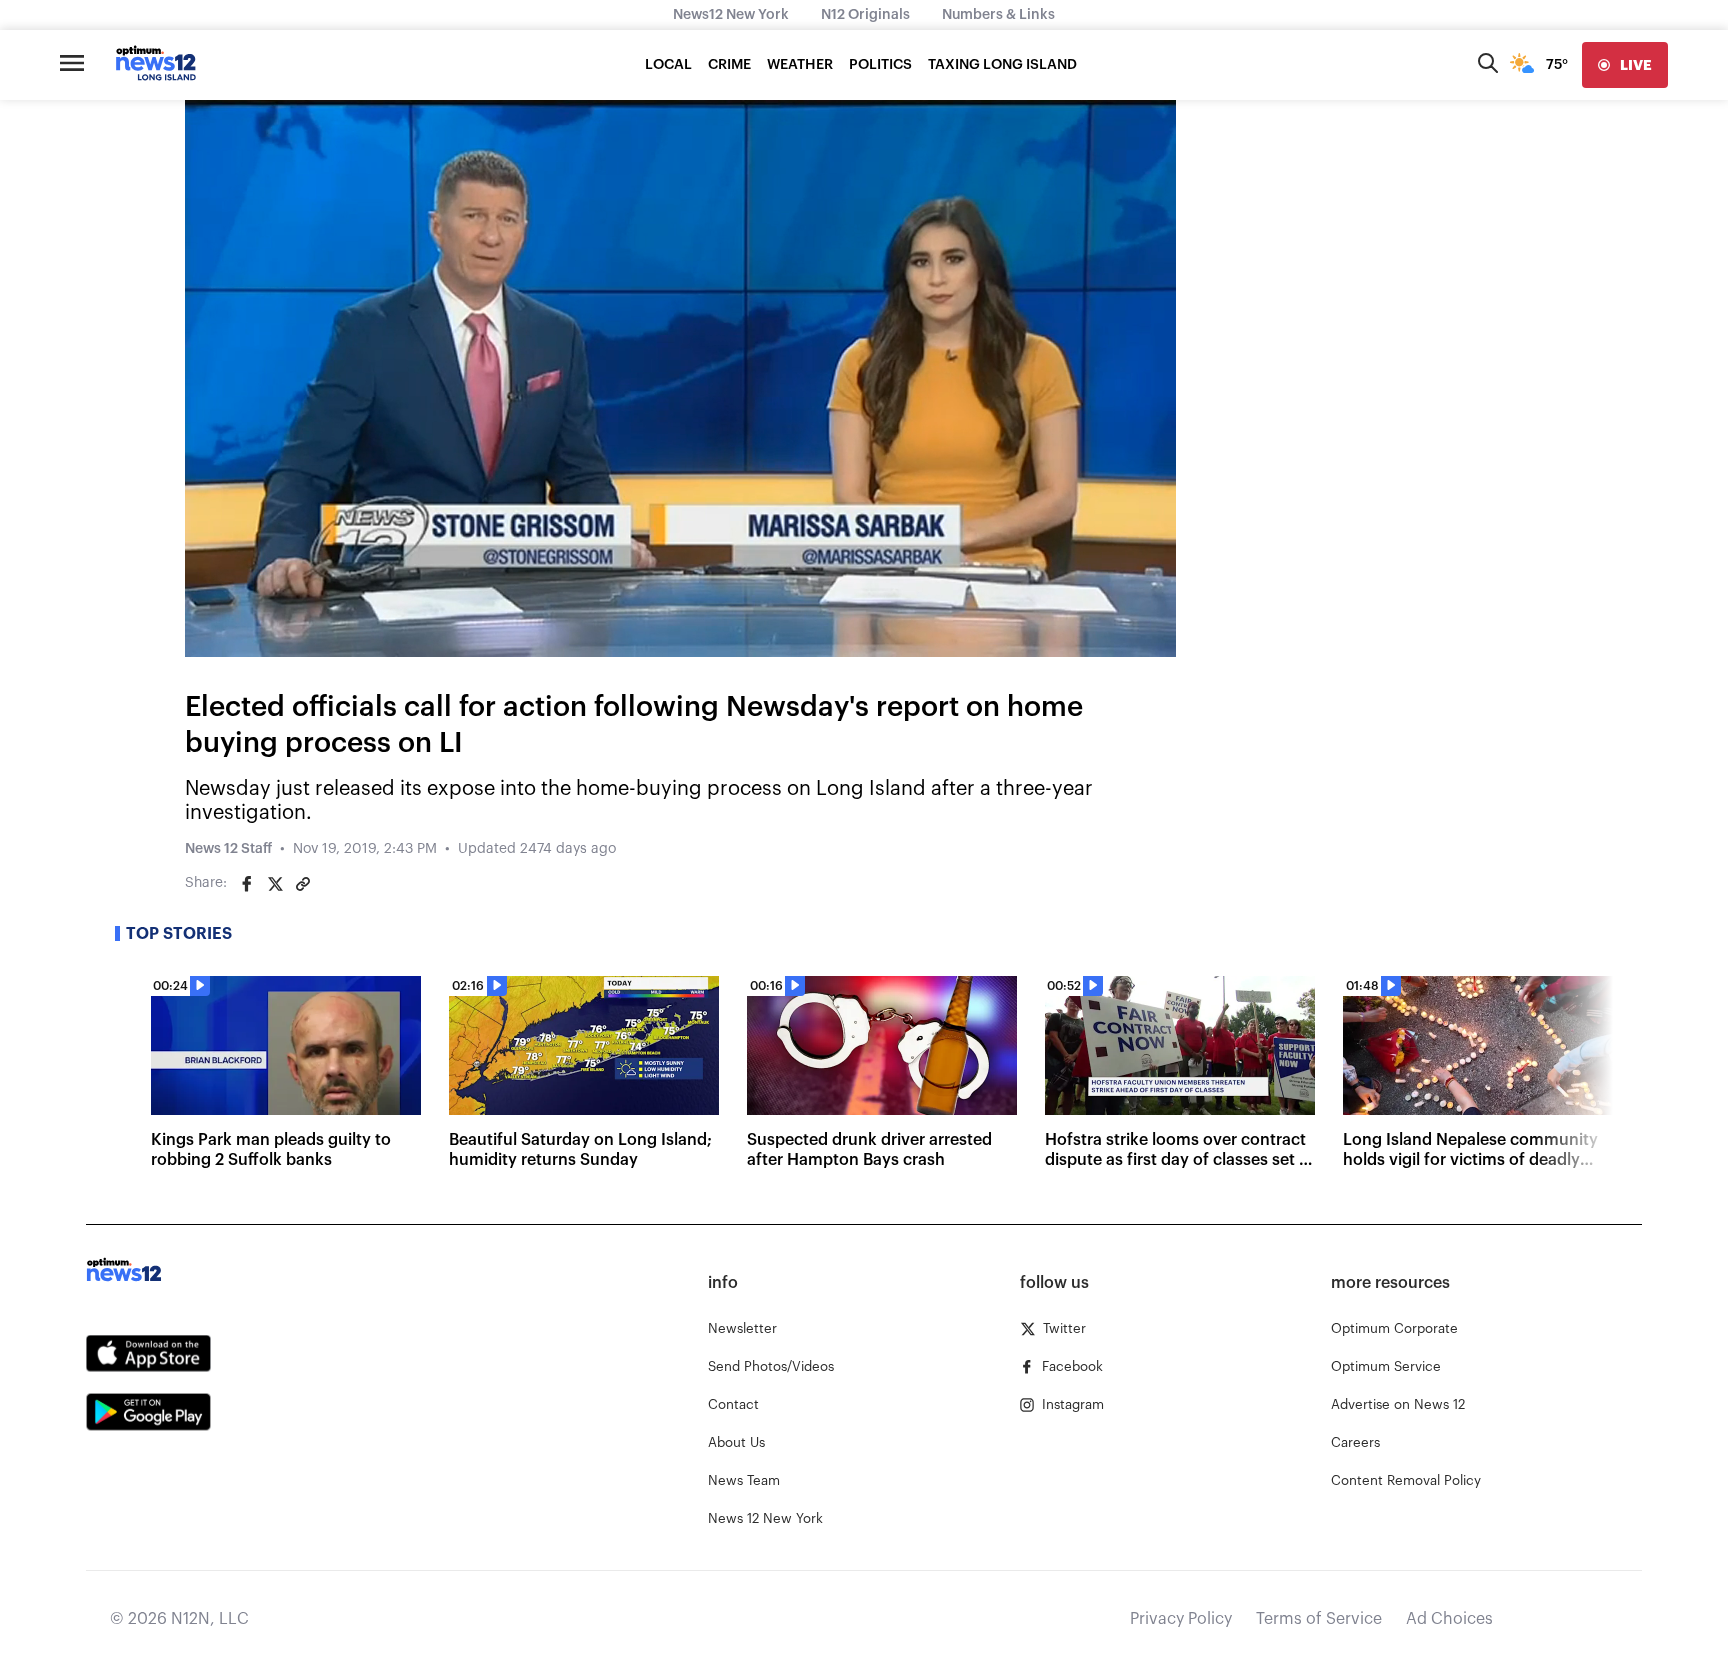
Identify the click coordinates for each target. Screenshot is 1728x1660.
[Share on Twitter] (275, 884)
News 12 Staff (228, 849)
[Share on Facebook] (247, 884)
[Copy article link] (303, 884)
